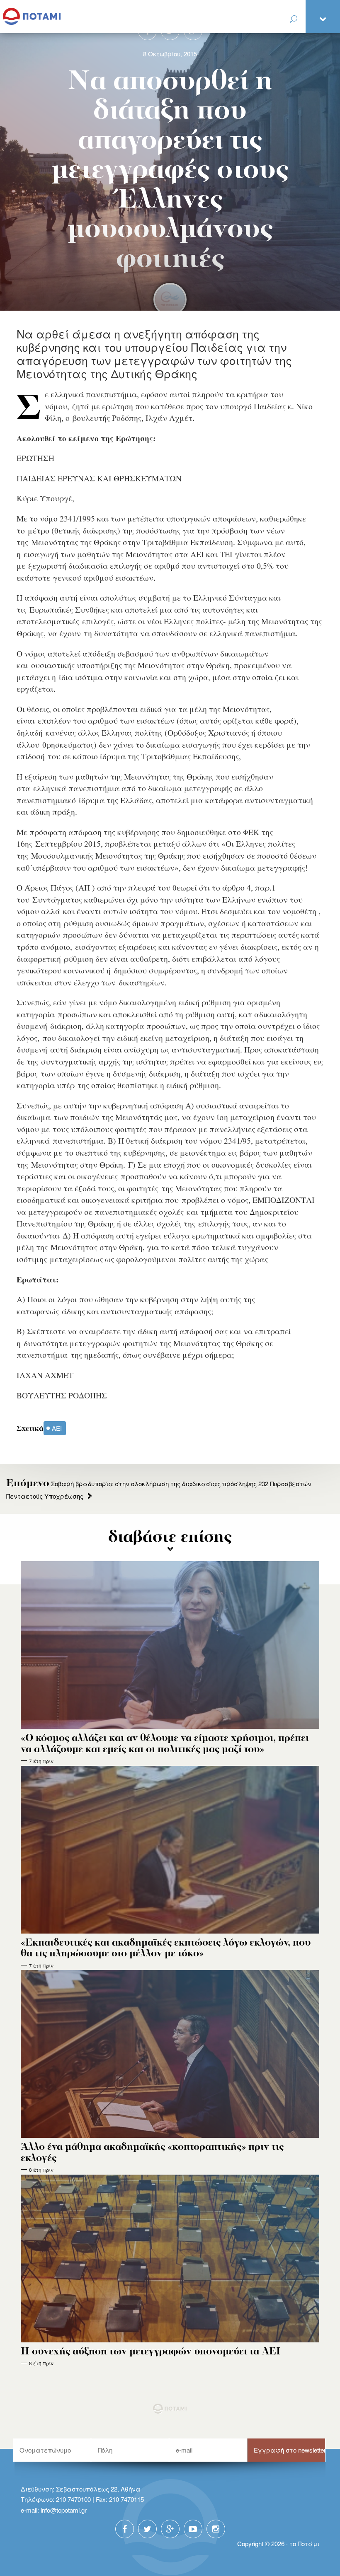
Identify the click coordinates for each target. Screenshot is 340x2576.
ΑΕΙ (57, 1428)
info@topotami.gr (64, 2510)
